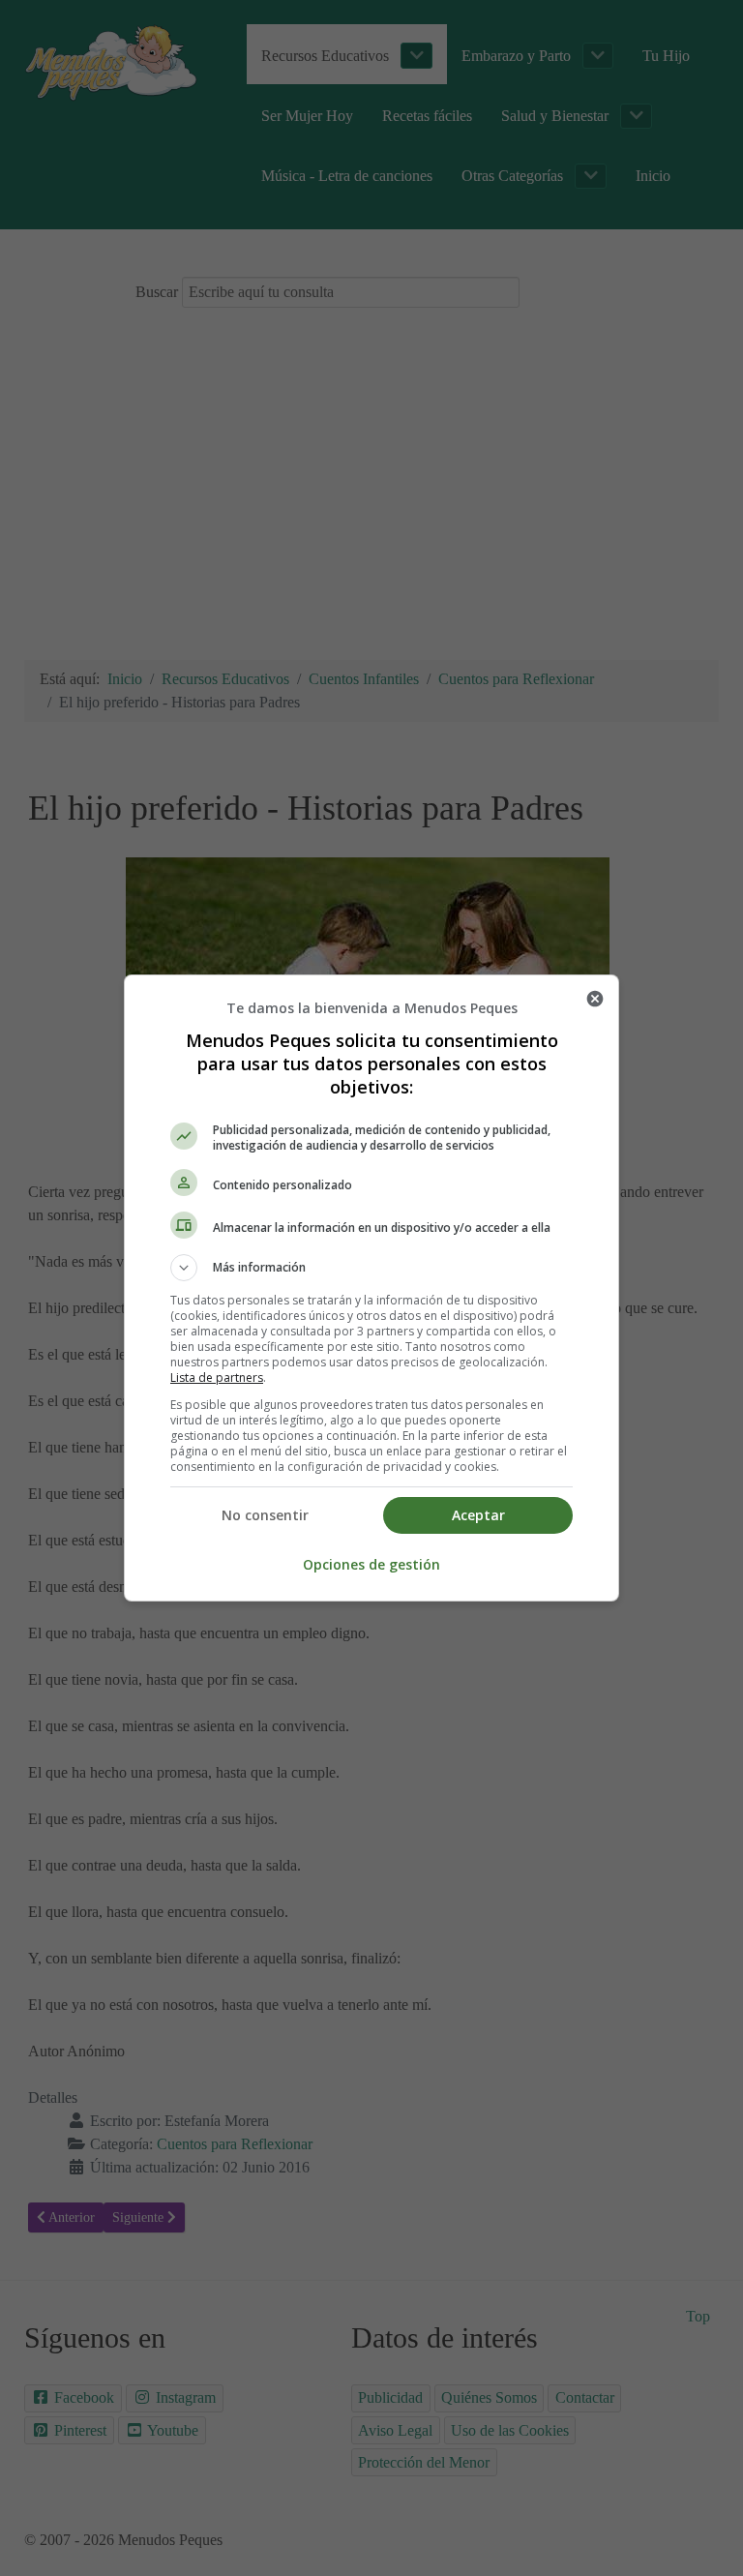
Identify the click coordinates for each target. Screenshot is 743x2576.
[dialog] (371, 1288)
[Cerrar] (595, 999)
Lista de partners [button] (217, 1378)
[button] (371, 1268)
